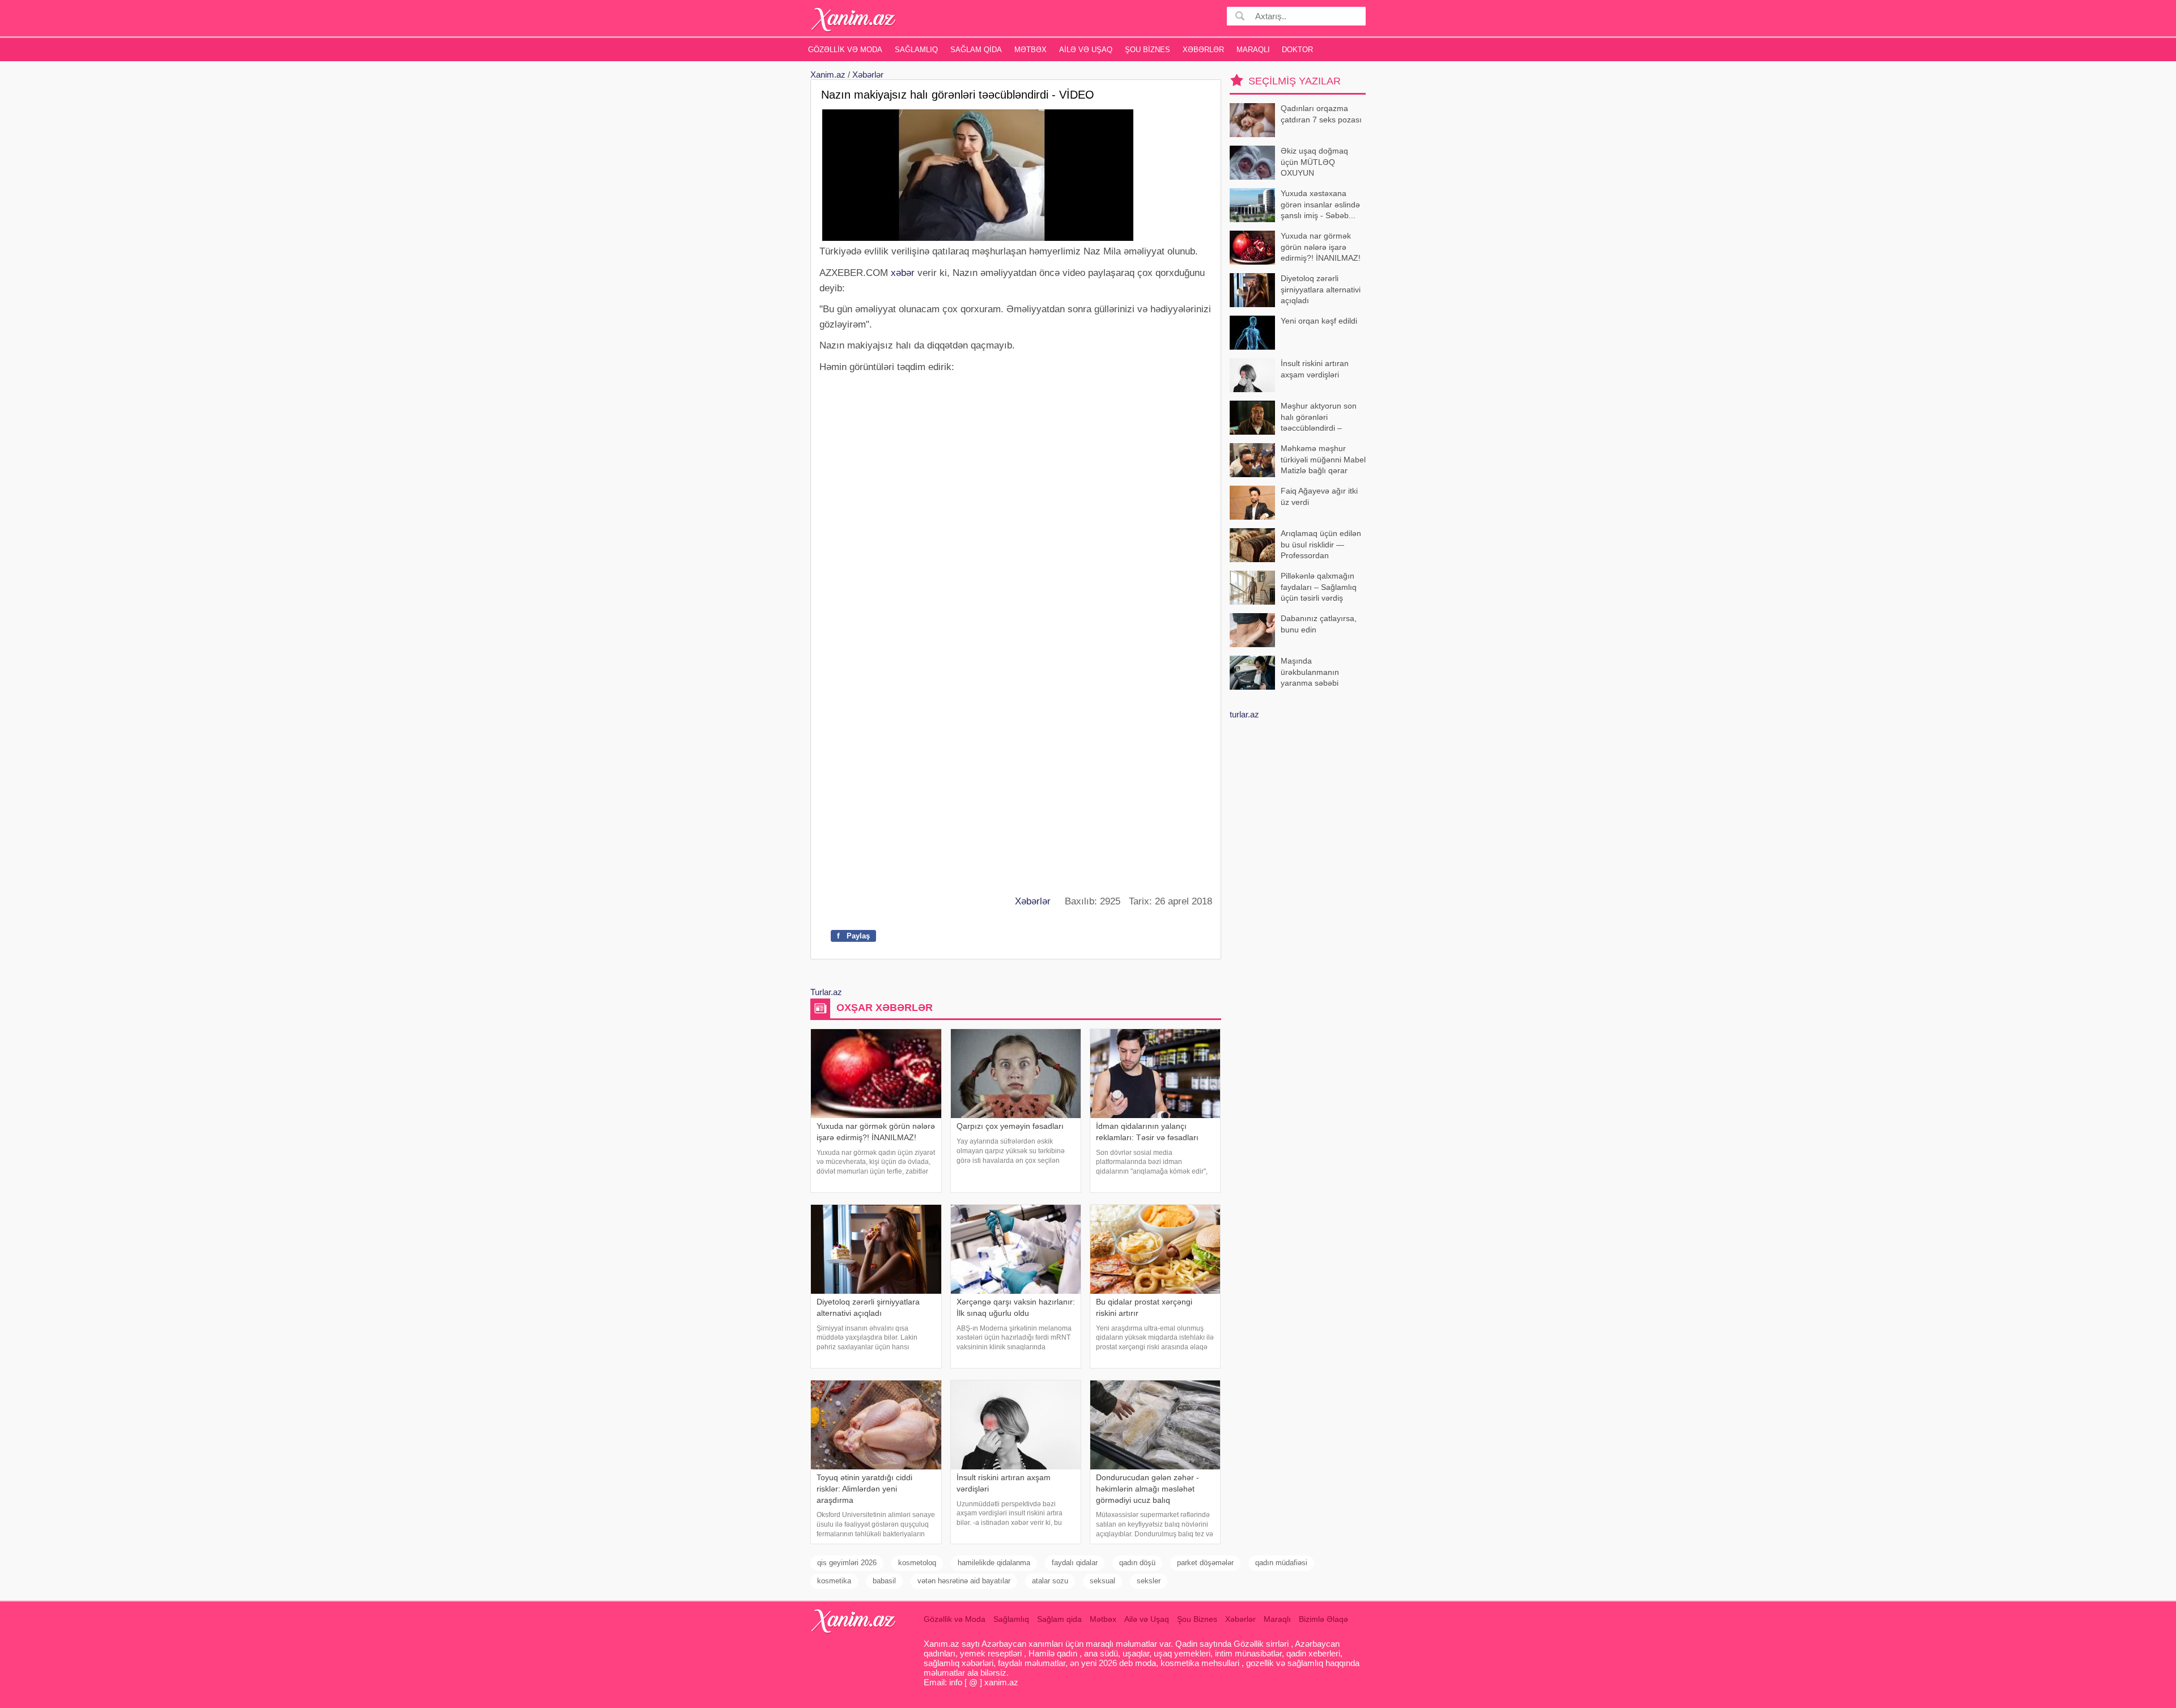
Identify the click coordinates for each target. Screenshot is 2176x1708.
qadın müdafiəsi (1281, 1563)
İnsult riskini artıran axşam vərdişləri (1315, 369)
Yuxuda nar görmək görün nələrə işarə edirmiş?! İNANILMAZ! (1321, 247)
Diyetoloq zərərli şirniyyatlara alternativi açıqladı (1321, 289)
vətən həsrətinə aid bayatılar (964, 1581)
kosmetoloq (917, 1563)
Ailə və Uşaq (1086, 50)
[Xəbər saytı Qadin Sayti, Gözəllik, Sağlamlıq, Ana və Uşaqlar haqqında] (854, 20)
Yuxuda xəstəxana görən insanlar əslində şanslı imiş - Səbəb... (1320, 204)
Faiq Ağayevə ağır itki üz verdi (1319, 496)
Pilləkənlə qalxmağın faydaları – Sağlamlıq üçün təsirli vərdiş (1319, 587)
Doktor (1297, 50)
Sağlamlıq (916, 50)
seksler (1149, 1581)
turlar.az (1244, 714)
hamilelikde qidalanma (994, 1563)
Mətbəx (1030, 50)
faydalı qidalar (1075, 1563)
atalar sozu (1050, 1581)
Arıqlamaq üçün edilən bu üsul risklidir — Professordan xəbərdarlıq (1321, 545)
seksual (1102, 1581)
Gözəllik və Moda (845, 50)
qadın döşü (1137, 1563)
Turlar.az (826, 992)
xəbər (903, 273)
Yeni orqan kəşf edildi (1319, 321)
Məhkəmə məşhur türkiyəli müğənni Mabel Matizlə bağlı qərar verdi (1323, 460)
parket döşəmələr (1205, 1563)
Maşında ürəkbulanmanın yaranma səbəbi (1310, 672)
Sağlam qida (976, 50)
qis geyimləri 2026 (847, 1563)
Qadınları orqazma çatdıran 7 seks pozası (1321, 114)
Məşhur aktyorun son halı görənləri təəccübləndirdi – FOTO (1319, 418)
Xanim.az (828, 75)
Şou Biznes (1147, 50)
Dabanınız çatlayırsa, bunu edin (1319, 624)
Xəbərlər (1203, 50)
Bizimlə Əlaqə (1323, 1619)
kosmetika (834, 1581)
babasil (884, 1581)
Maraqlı (1253, 50)
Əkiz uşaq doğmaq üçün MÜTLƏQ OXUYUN (1314, 162)
